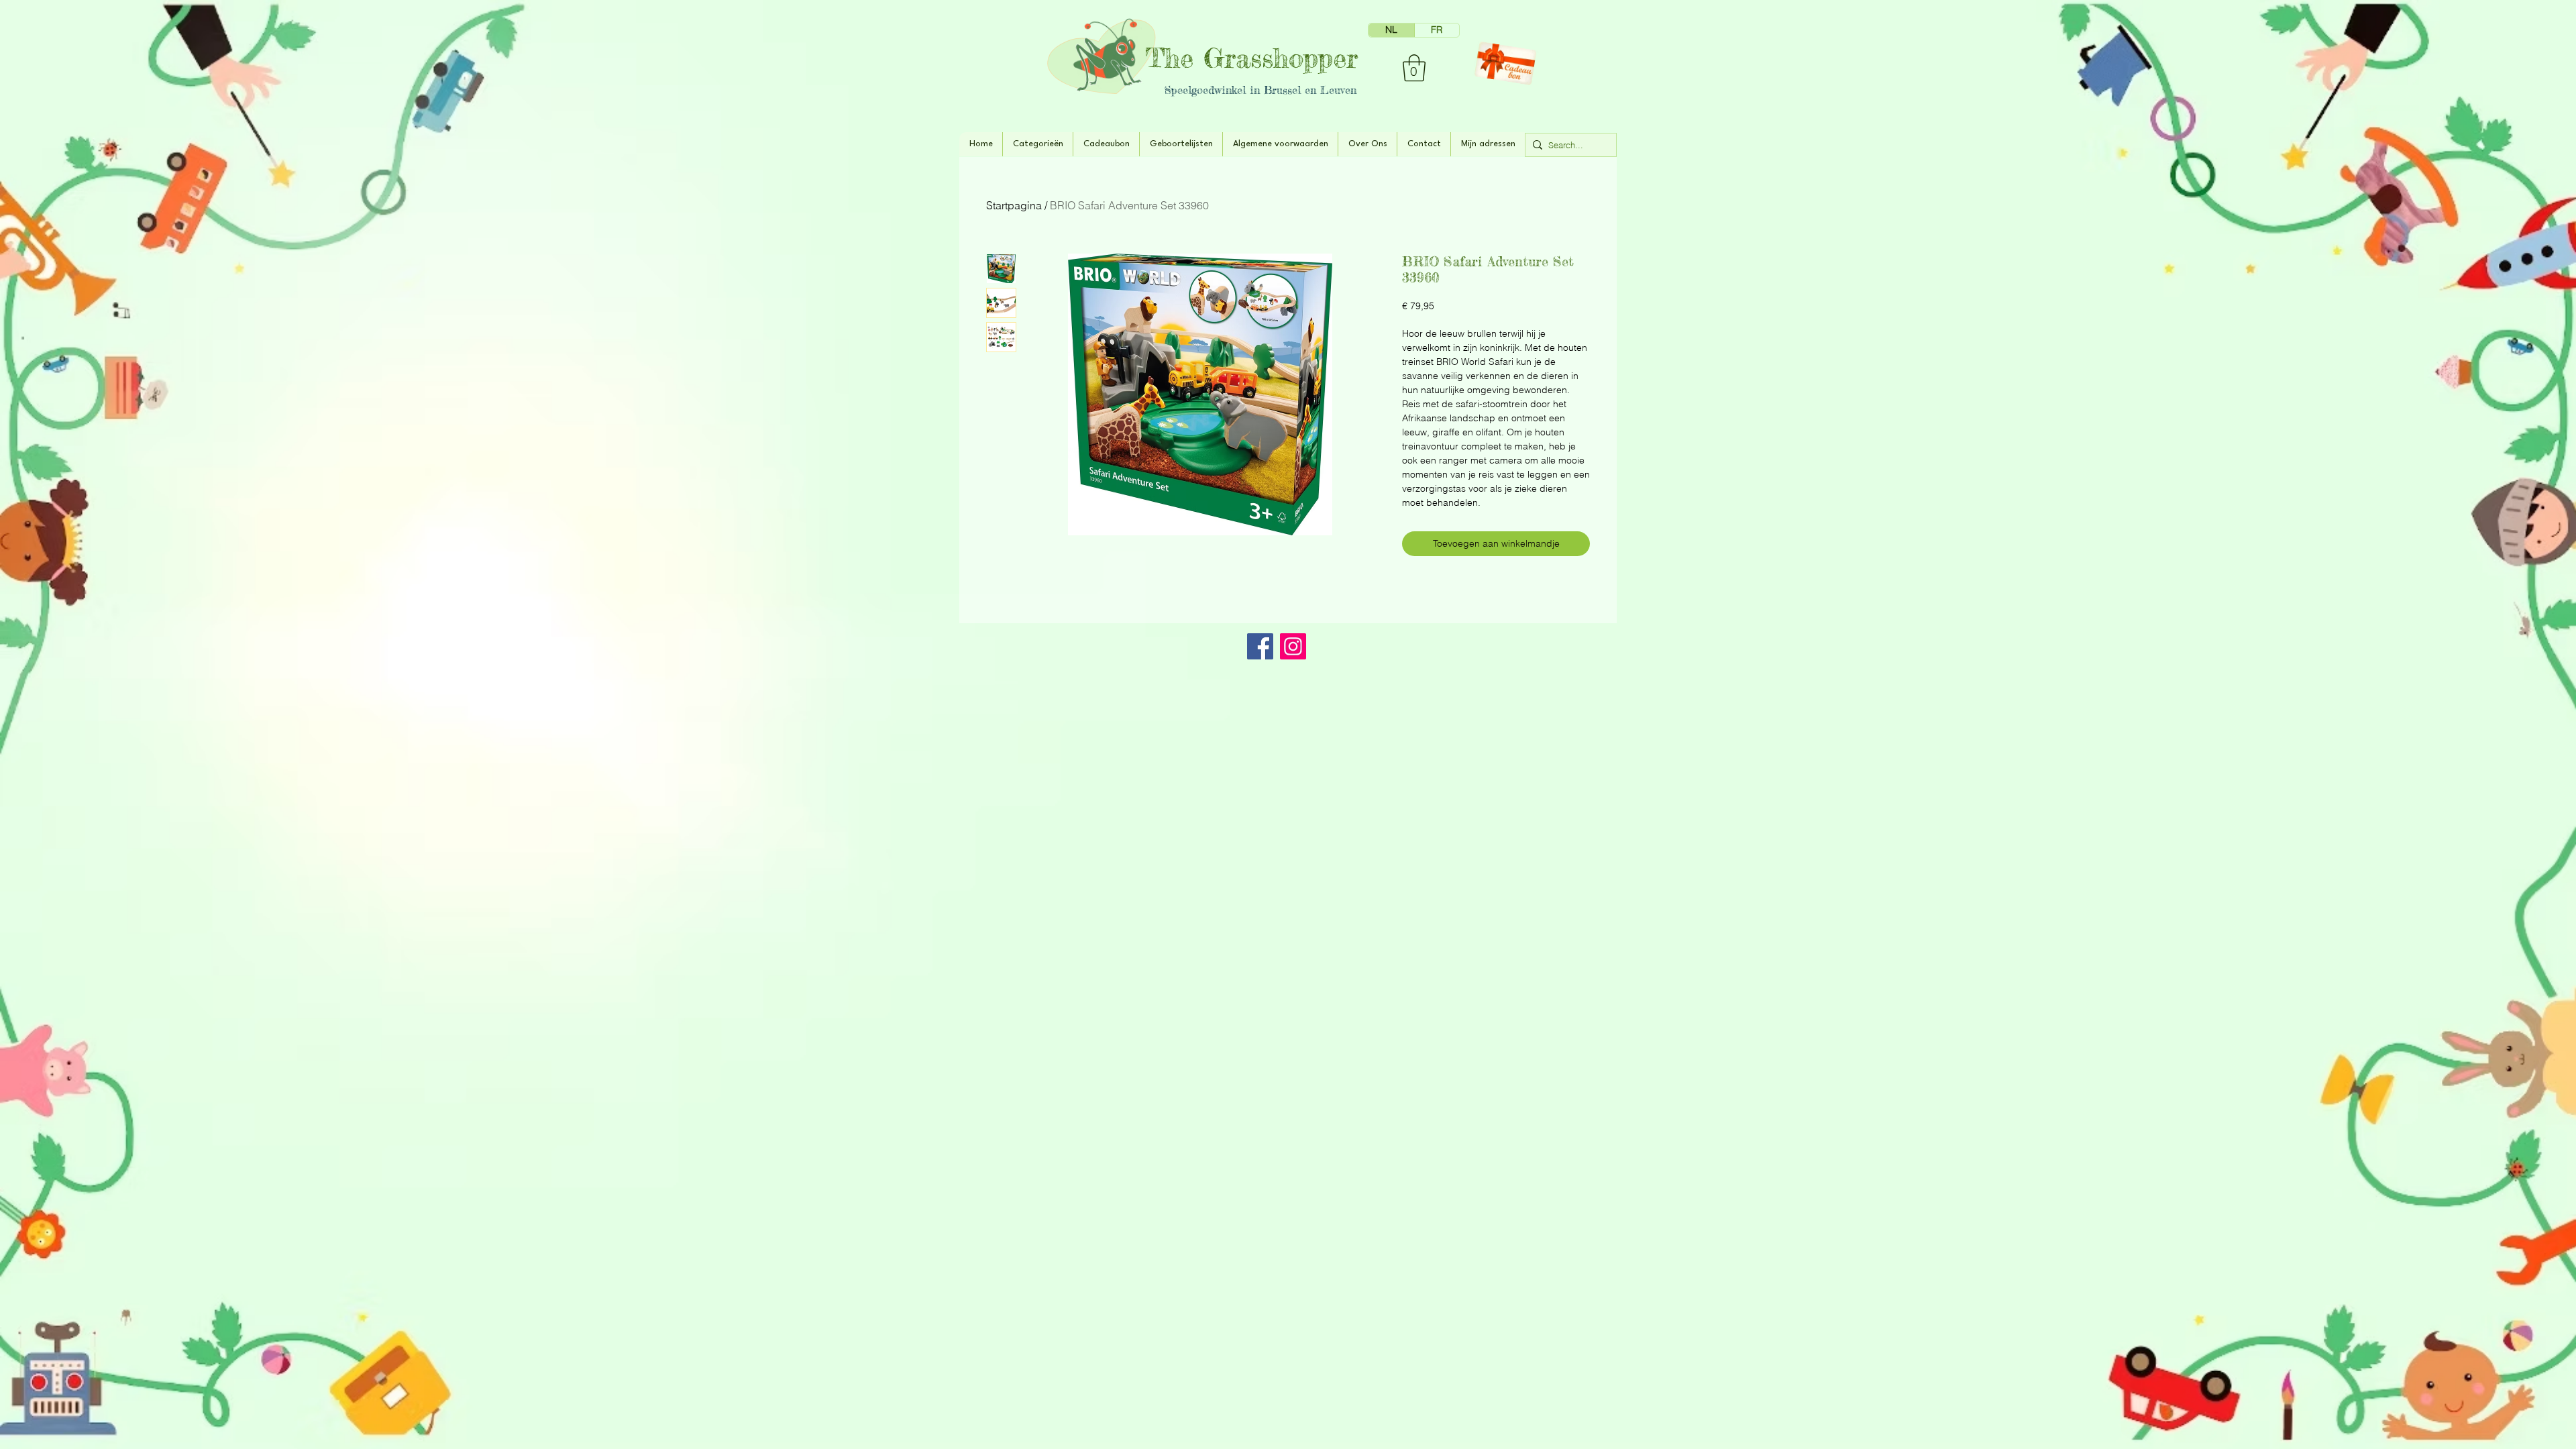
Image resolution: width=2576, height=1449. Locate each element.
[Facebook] (1260, 646)
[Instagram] (1293, 646)
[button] (1414, 68)
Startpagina (1014, 205)
